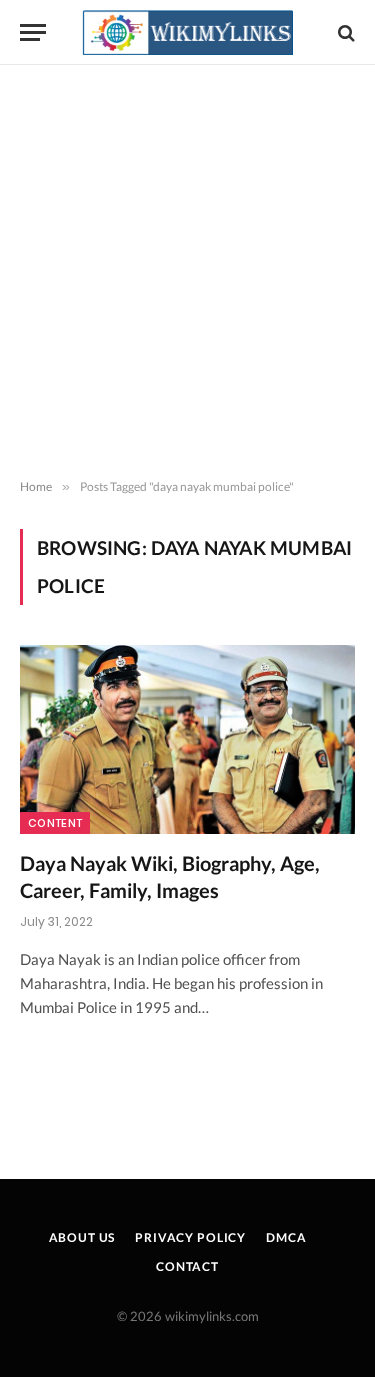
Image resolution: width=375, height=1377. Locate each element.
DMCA (286, 1237)
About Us (82, 1237)
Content (55, 823)
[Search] (344, 32)
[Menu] (33, 32)
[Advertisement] (187, 272)
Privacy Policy (190, 1237)
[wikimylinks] (188, 32)
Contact (187, 1266)
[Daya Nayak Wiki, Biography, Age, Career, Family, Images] (187, 739)
